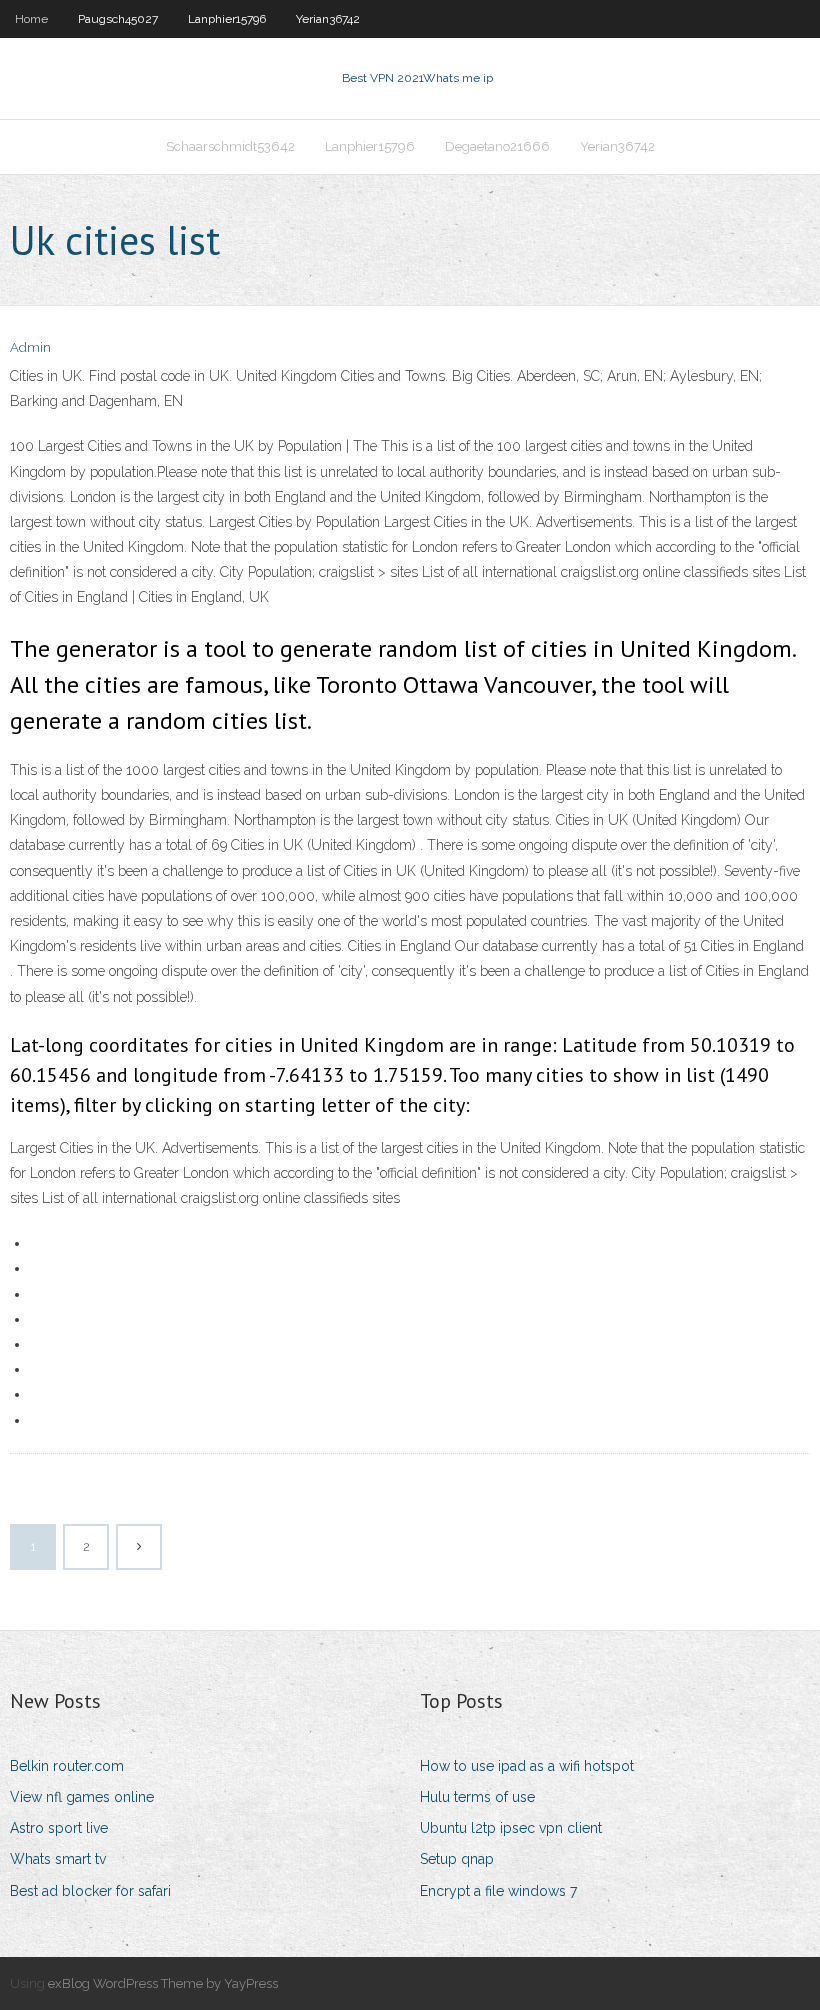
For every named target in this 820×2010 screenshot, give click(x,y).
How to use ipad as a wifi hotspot (527, 1766)
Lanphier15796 (227, 19)
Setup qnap (457, 1859)
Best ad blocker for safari (90, 1891)
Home (31, 19)
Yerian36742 (328, 19)
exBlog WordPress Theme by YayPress (163, 1983)
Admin (30, 347)
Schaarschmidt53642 (230, 146)
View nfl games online (82, 1797)
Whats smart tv (58, 1859)
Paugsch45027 (118, 19)
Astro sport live (59, 1828)
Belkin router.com (67, 1766)
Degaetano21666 (497, 146)
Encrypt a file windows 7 (498, 1891)
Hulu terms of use (477, 1797)
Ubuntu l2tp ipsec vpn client (511, 1828)
